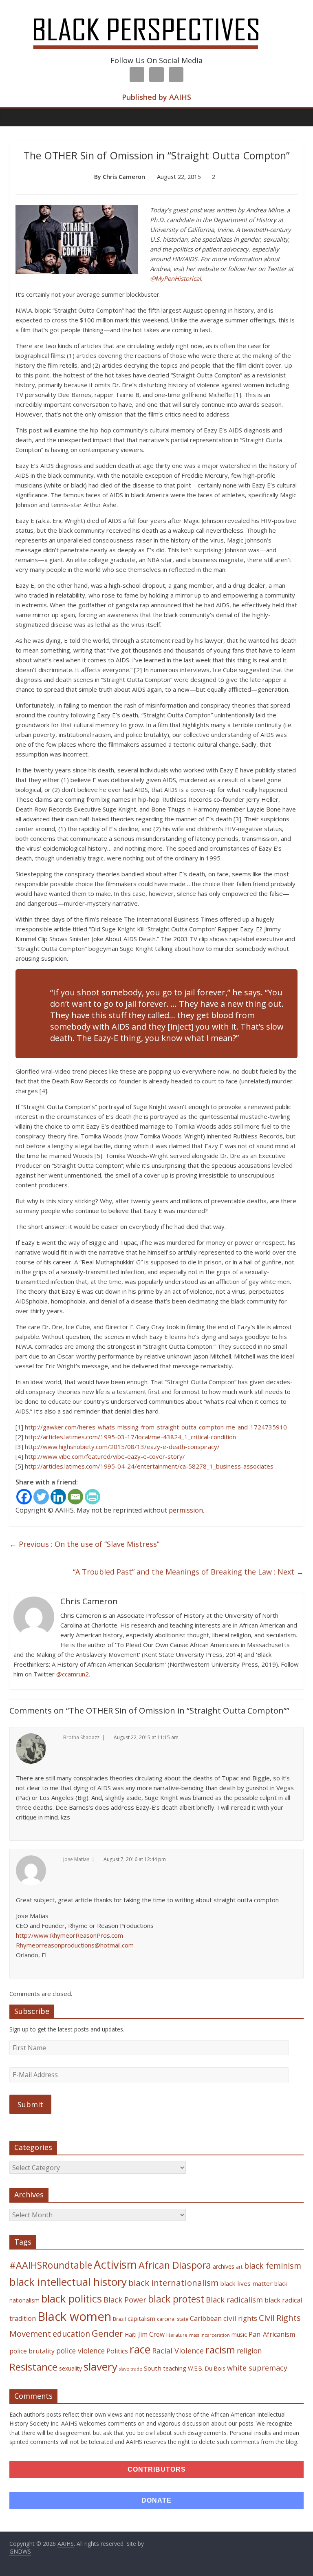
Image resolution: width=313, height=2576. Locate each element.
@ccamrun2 (73, 1674)
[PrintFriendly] (93, 1497)
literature (177, 2335)
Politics (117, 2351)
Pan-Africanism (272, 2334)
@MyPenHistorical (175, 278)
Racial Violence (178, 2351)
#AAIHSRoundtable (51, 2265)
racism (220, 2350)
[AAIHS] (157, 13)
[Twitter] (41, 1497)
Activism (115, 2264)
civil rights (240, 2318)
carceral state (173, 2319)
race (140, 2349)
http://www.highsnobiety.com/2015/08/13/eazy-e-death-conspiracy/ (122, 1447)
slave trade (131, 2369)
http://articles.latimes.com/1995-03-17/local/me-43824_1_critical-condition (130, 1437)
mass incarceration (209, 2335)
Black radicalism (234, 2300)
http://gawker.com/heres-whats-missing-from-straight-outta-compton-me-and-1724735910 (156, 1427)
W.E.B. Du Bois (207, 2368)
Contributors (157, 2469)
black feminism (273, 2266)
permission (186, 1510)
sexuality (71, 2368)
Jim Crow (151, 2334)
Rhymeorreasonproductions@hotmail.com (75, 1945)
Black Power (125, 2300)
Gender (107, 2333)
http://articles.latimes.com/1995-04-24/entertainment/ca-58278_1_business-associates (149, 1466)
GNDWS (20, 2551)
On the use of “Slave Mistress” (84, 1544)
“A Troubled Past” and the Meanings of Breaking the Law (188, 1572)
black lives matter (246, 2283)
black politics (72, 2298)
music (239, 2334)
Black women (74, 2316)
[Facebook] (24, 1497)
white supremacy (257, 2368)
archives (224, 2266)
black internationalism (173, 2283)
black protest (176, 2299)
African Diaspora (175, 2265)
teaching (175, 2368)
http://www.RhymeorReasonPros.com (69, 1935)
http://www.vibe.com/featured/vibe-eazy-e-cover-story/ (105, 1456)
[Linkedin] (58, 1497)
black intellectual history (68, 2282)
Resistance (33, 2367)
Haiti (131, 2334)
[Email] (75, 1497)
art (239, 2267)
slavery (100, 2366)
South (153, 2368)
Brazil (119, 2319)
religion (249, 2351)
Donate (156, 2500)
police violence (80, 2351)
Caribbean (206, 2318)
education (71, 2334)
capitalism (141, 2318)
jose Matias (76, 1859)
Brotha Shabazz (81, 1737)
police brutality (32, 2351)
